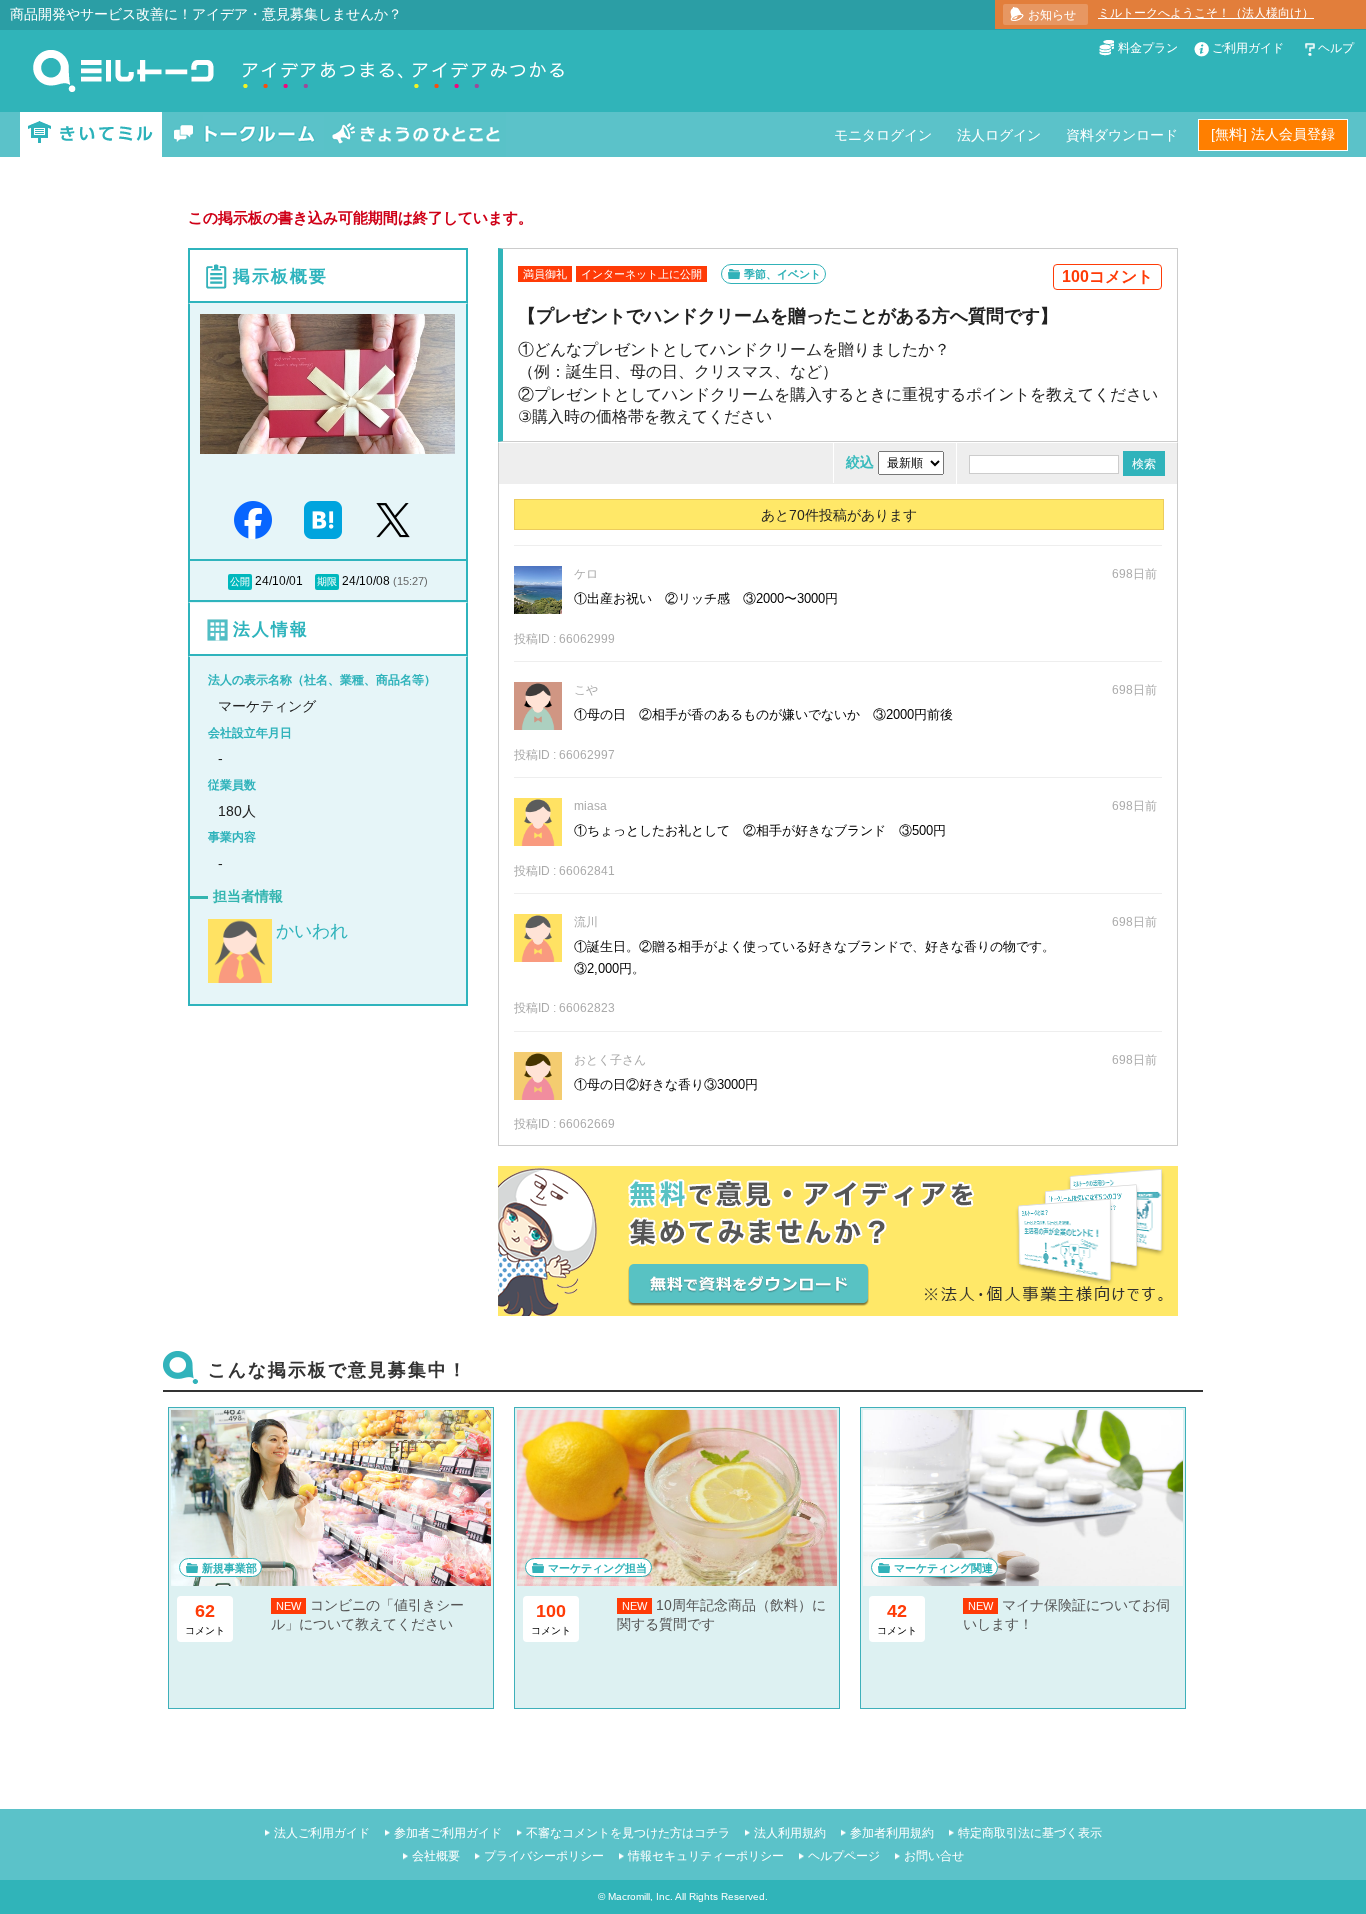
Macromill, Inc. (640, 1896)
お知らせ (1052, 15)
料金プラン (1148, 48)
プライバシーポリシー (544, 1856)
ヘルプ (1336, 48)
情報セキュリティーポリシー (706, 1856)
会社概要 (436, 1856)
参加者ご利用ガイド (448, 1833)
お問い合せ (934, 1856)
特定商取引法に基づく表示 (1030, 1833)
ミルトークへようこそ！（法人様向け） (1206, 13)
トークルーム (244, 134)
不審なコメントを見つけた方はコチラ (628, 1833)
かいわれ (312, 931)
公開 (240, 581)
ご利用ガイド (1248, 48)
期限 (327, 581)
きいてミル (91, 134)
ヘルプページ (844, 1856)
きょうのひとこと (416, 134)
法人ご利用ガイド (322, 1833)
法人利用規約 (790, 1833)
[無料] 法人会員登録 (1273, 134)
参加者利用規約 (892, 1833)
